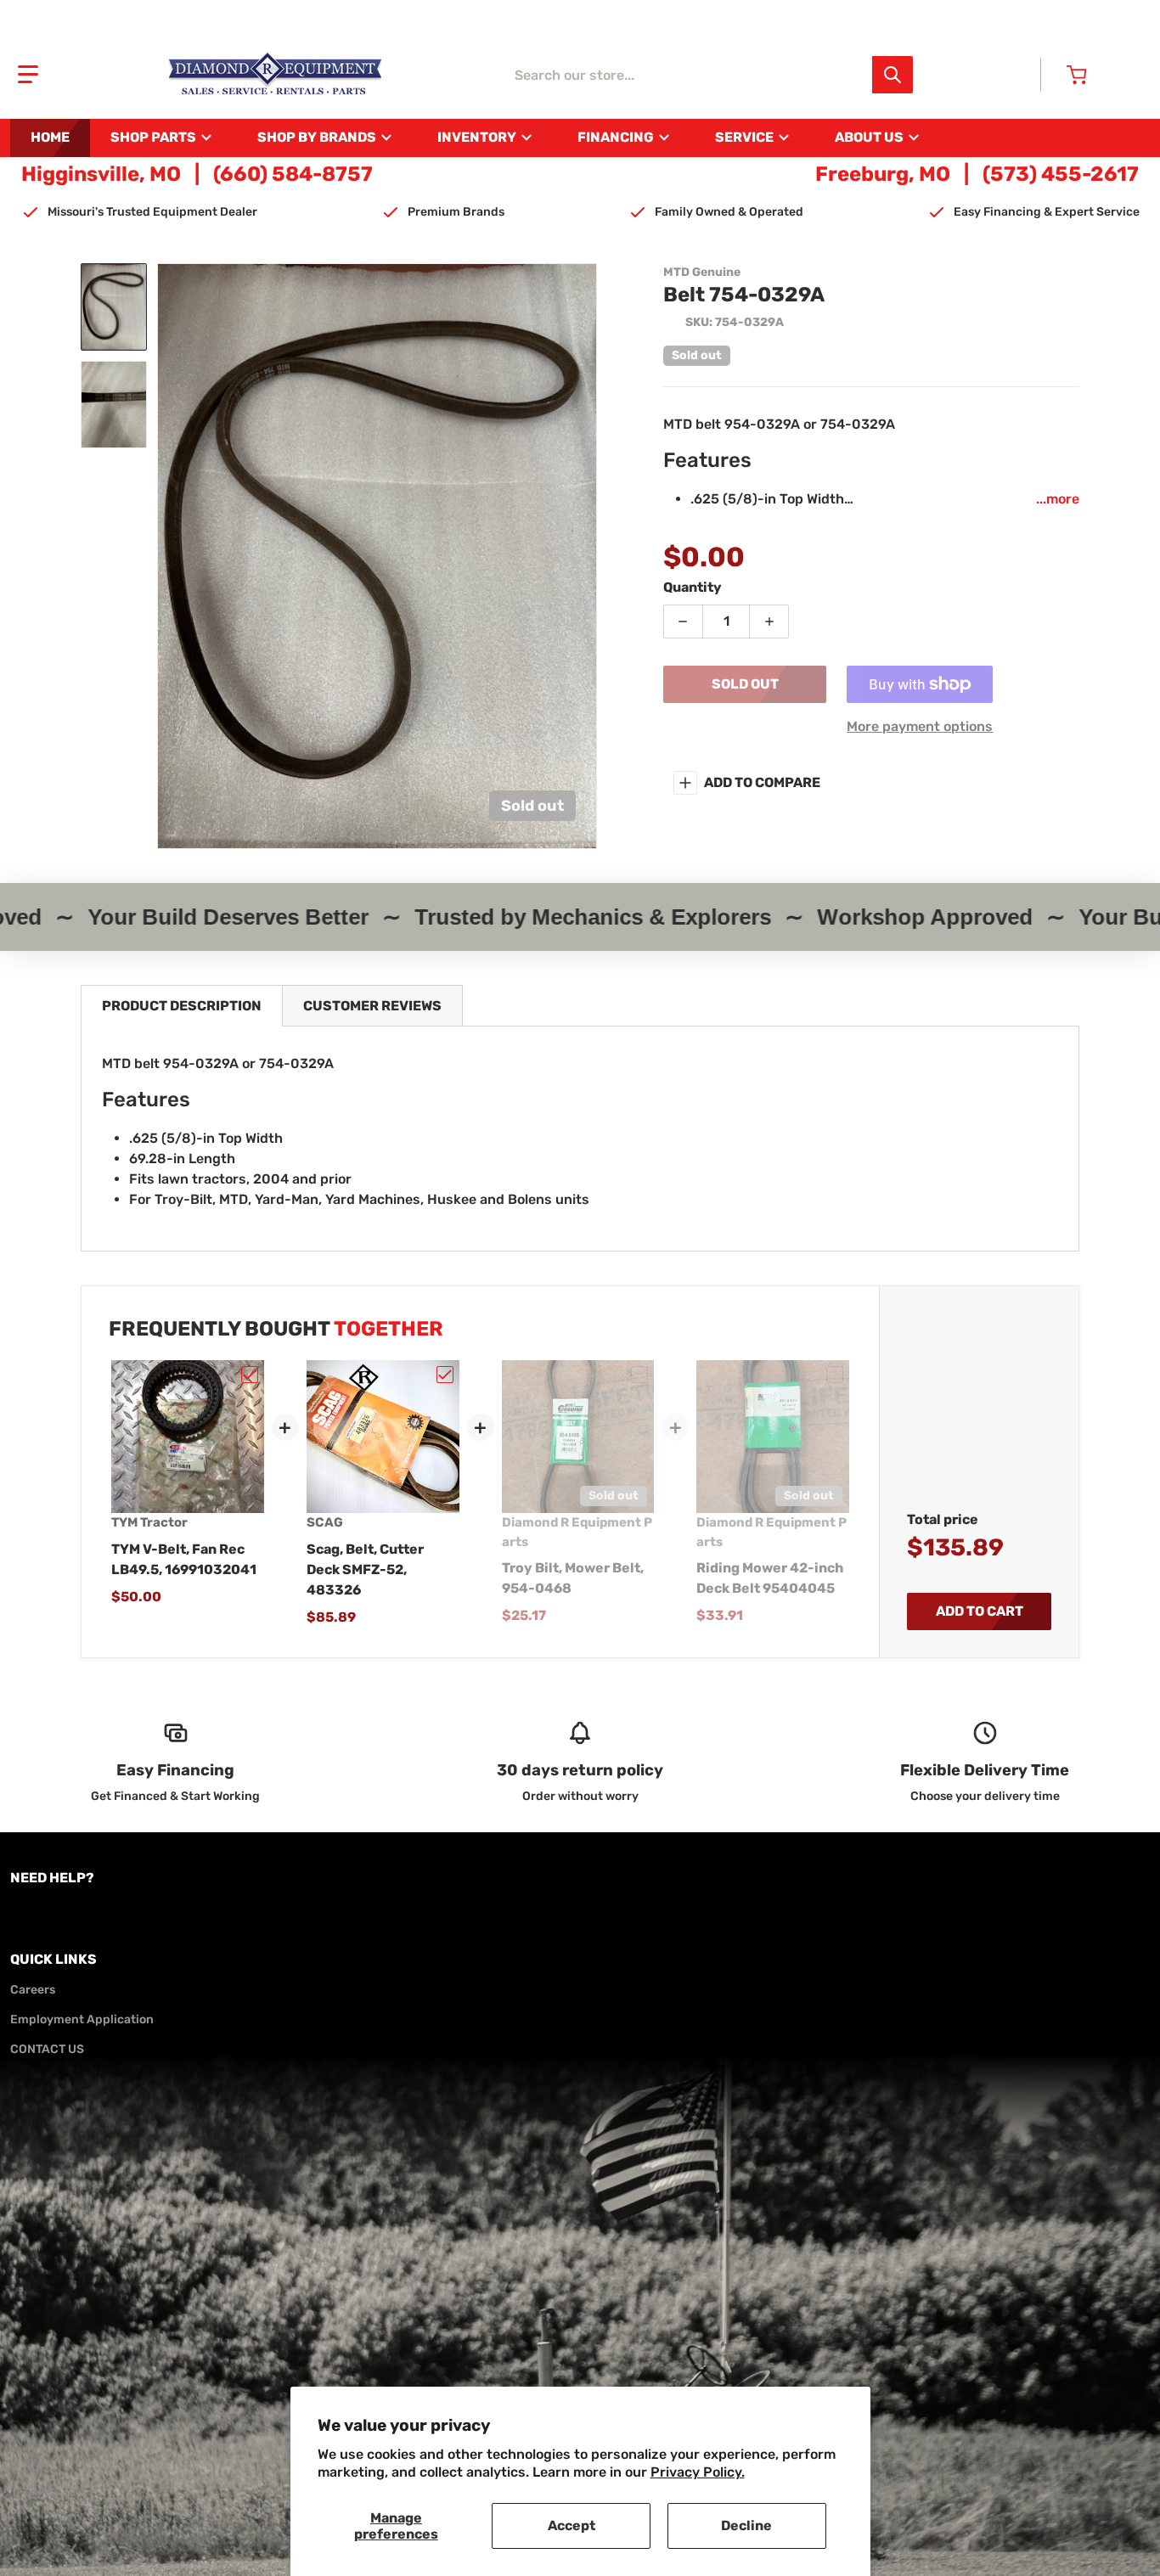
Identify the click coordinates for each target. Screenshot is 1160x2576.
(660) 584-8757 (293, 174)
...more (1058, 499)
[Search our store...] (893, 75)
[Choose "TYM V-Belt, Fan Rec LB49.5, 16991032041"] (250, 1375)
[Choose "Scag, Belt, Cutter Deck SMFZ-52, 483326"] (445, 1375)
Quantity (693, 587)
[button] (28, 75)
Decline (746, 2525)
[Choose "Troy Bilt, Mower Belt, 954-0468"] (639, 1375)
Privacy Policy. (698, 2472)
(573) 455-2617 (1061, 174)
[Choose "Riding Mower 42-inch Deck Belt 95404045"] (835, 1375)
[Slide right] (587, 556)
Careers (33, 1990)
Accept (572, 2525)
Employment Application (82, 2019)
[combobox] (708, 75)
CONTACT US (47, 2049)
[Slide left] (167, 556)
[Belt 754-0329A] (114, 307)
